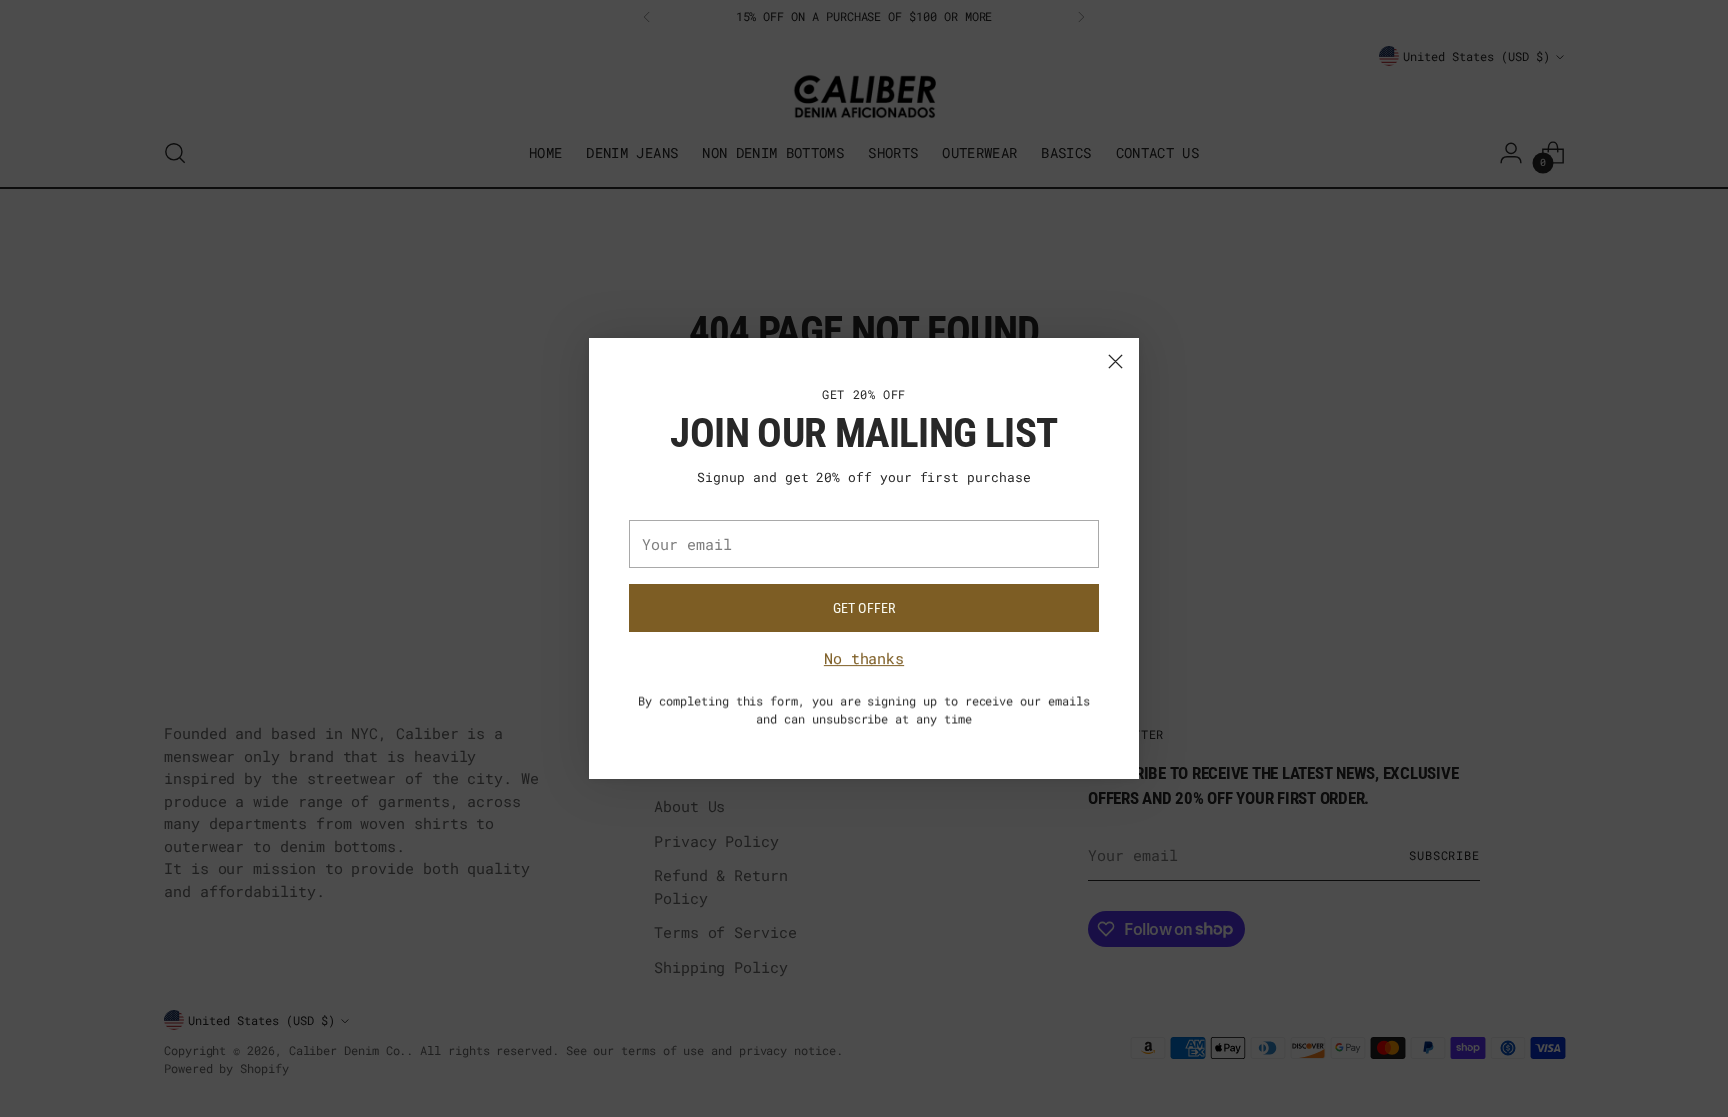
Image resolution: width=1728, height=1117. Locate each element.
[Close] (1115, 361)
